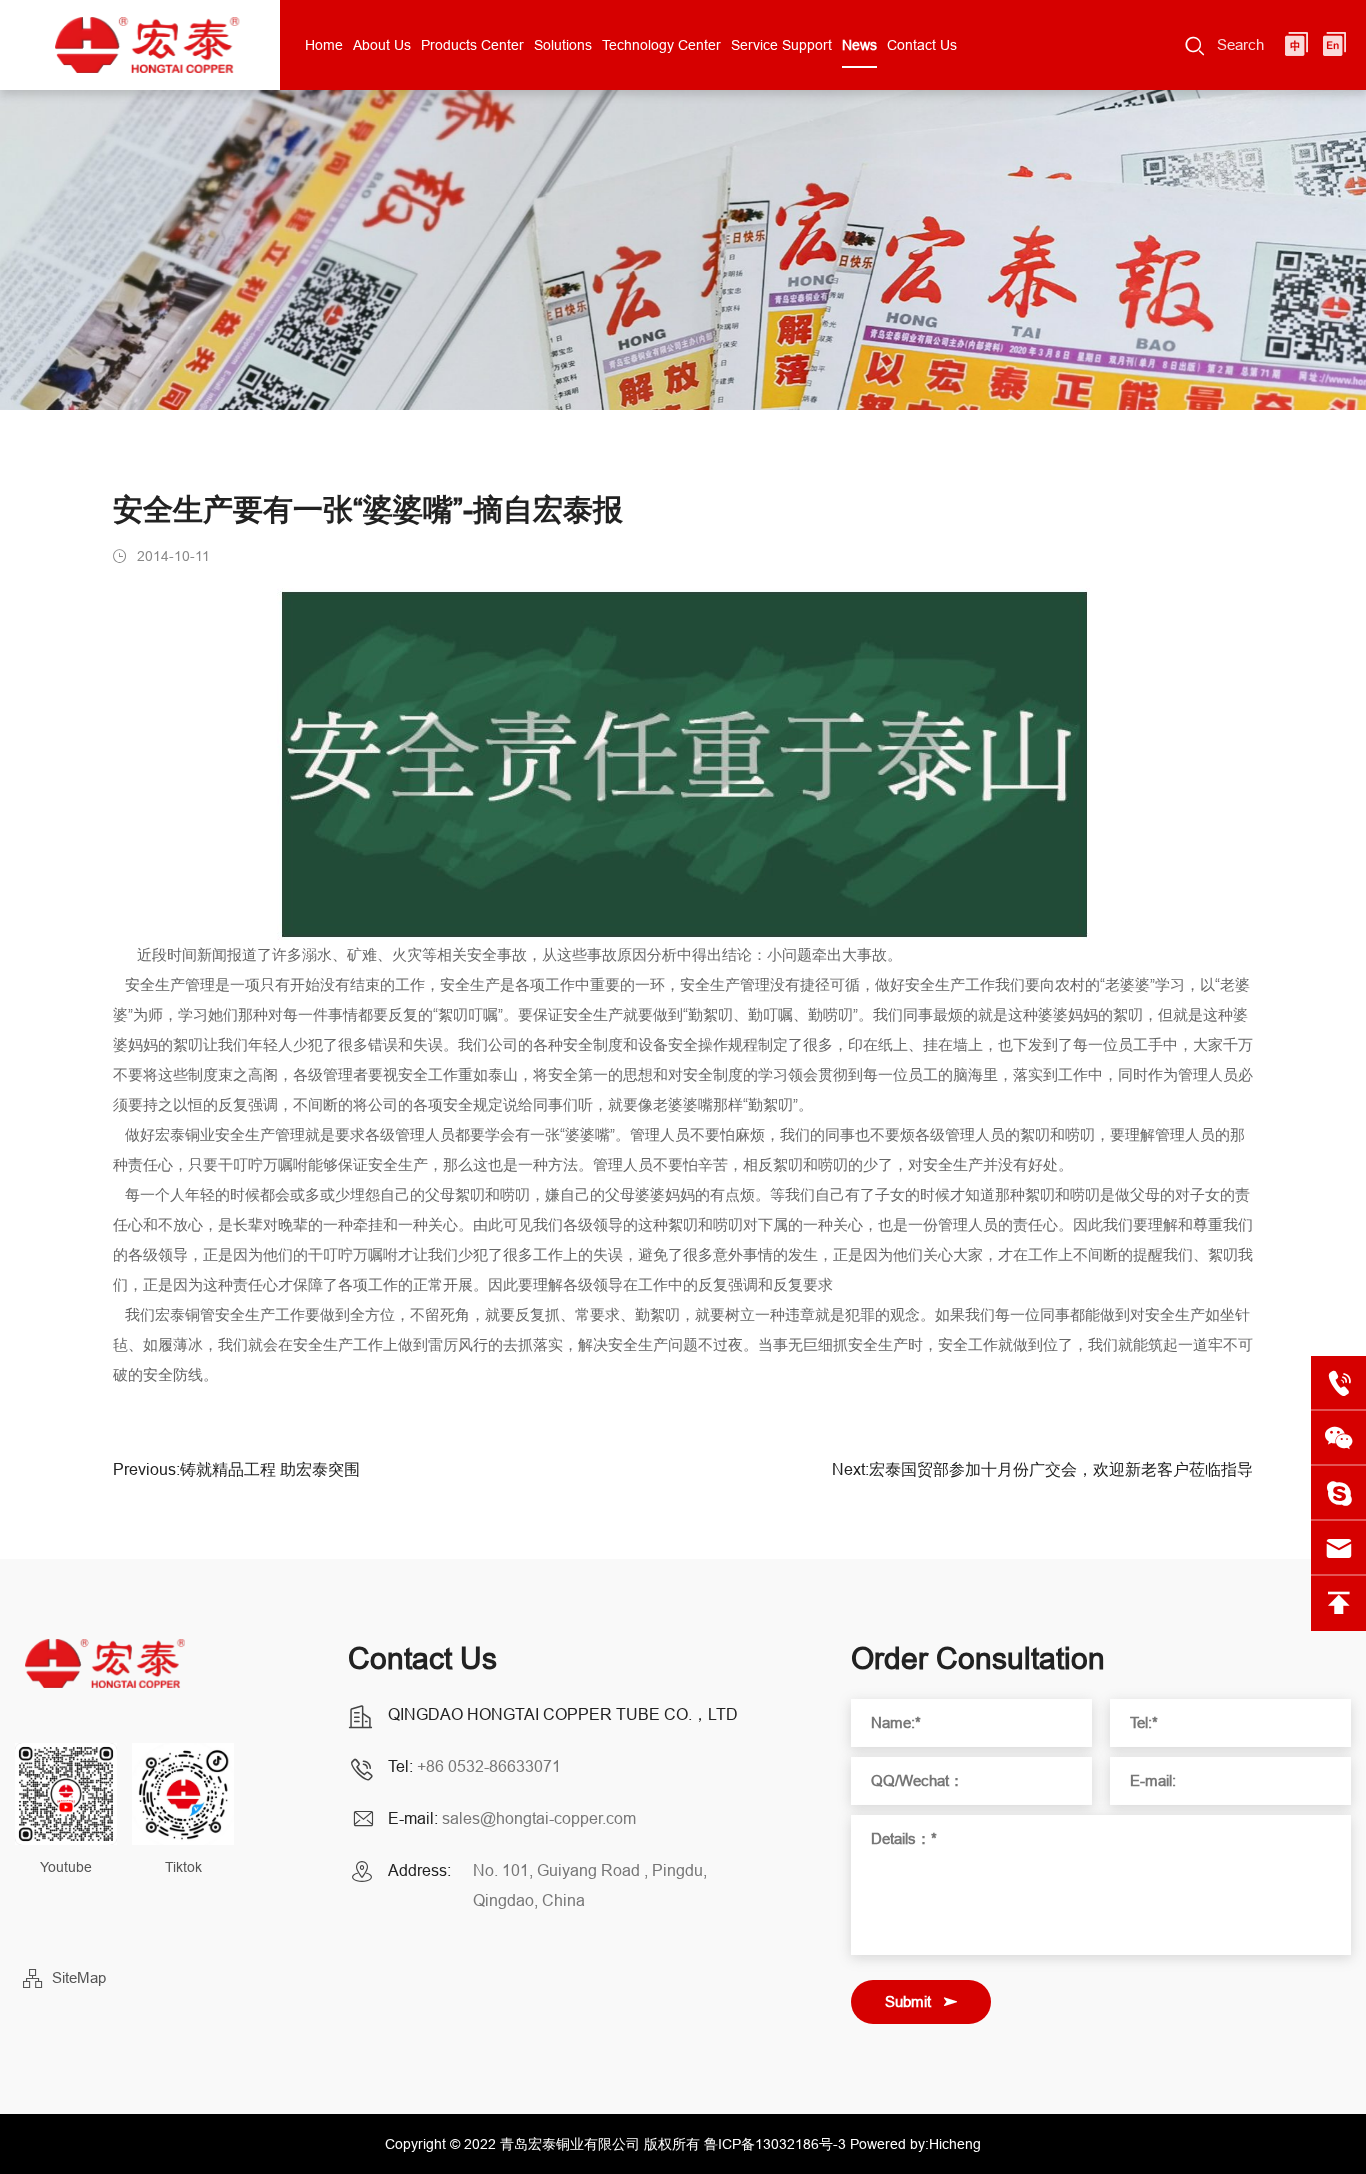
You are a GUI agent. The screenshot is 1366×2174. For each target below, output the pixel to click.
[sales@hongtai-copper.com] (1338, 1493)
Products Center (472, 45)
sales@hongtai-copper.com (539, 1818)
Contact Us (922, 45)
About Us (382, 45)
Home (324, 45)
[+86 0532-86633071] (1338, 1383)
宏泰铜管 (185, 1314)
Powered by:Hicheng (915, 2144)
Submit (908, 2001)
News (859, 45)
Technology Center (661, 45)
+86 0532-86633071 (489, 1766)
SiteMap (79, 1977)
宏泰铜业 (185, 1134)
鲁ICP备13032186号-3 (775, 2144)
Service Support (781, 45)
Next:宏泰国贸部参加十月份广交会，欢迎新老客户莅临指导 (1042, 1469)
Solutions (563, 45)
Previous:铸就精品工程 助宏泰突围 (236, 1469)
